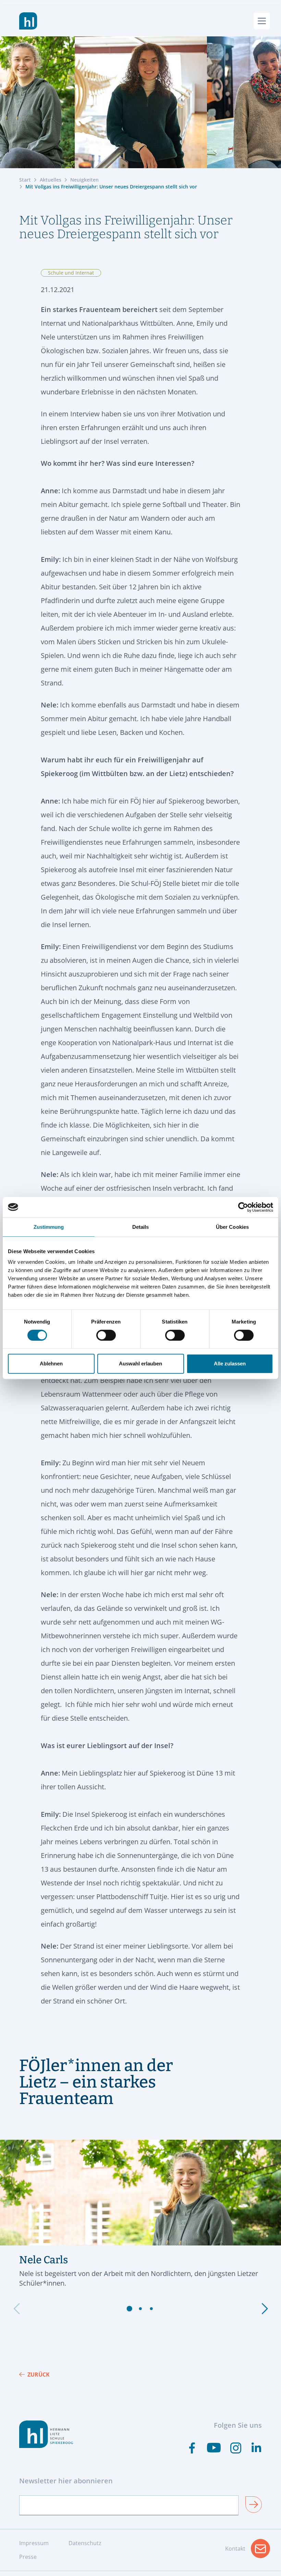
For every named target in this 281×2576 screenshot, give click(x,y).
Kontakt (248, 2551)
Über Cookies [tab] (232, 1227)
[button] (130, 2309)
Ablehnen (51, 1364)
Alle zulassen (230, 1364)
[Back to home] (28, 21)
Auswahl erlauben (140, 1364)
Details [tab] (141, 1227)
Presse (28, 2557)
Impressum (34, 2543)
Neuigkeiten (84, 180)
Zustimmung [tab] (49, 1227)
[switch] (106, 1335)
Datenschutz (85, 2543)
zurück (39, 2375)
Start (25, 180)
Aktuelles (51, 180)
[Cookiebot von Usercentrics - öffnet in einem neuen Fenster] (243, 1207)
